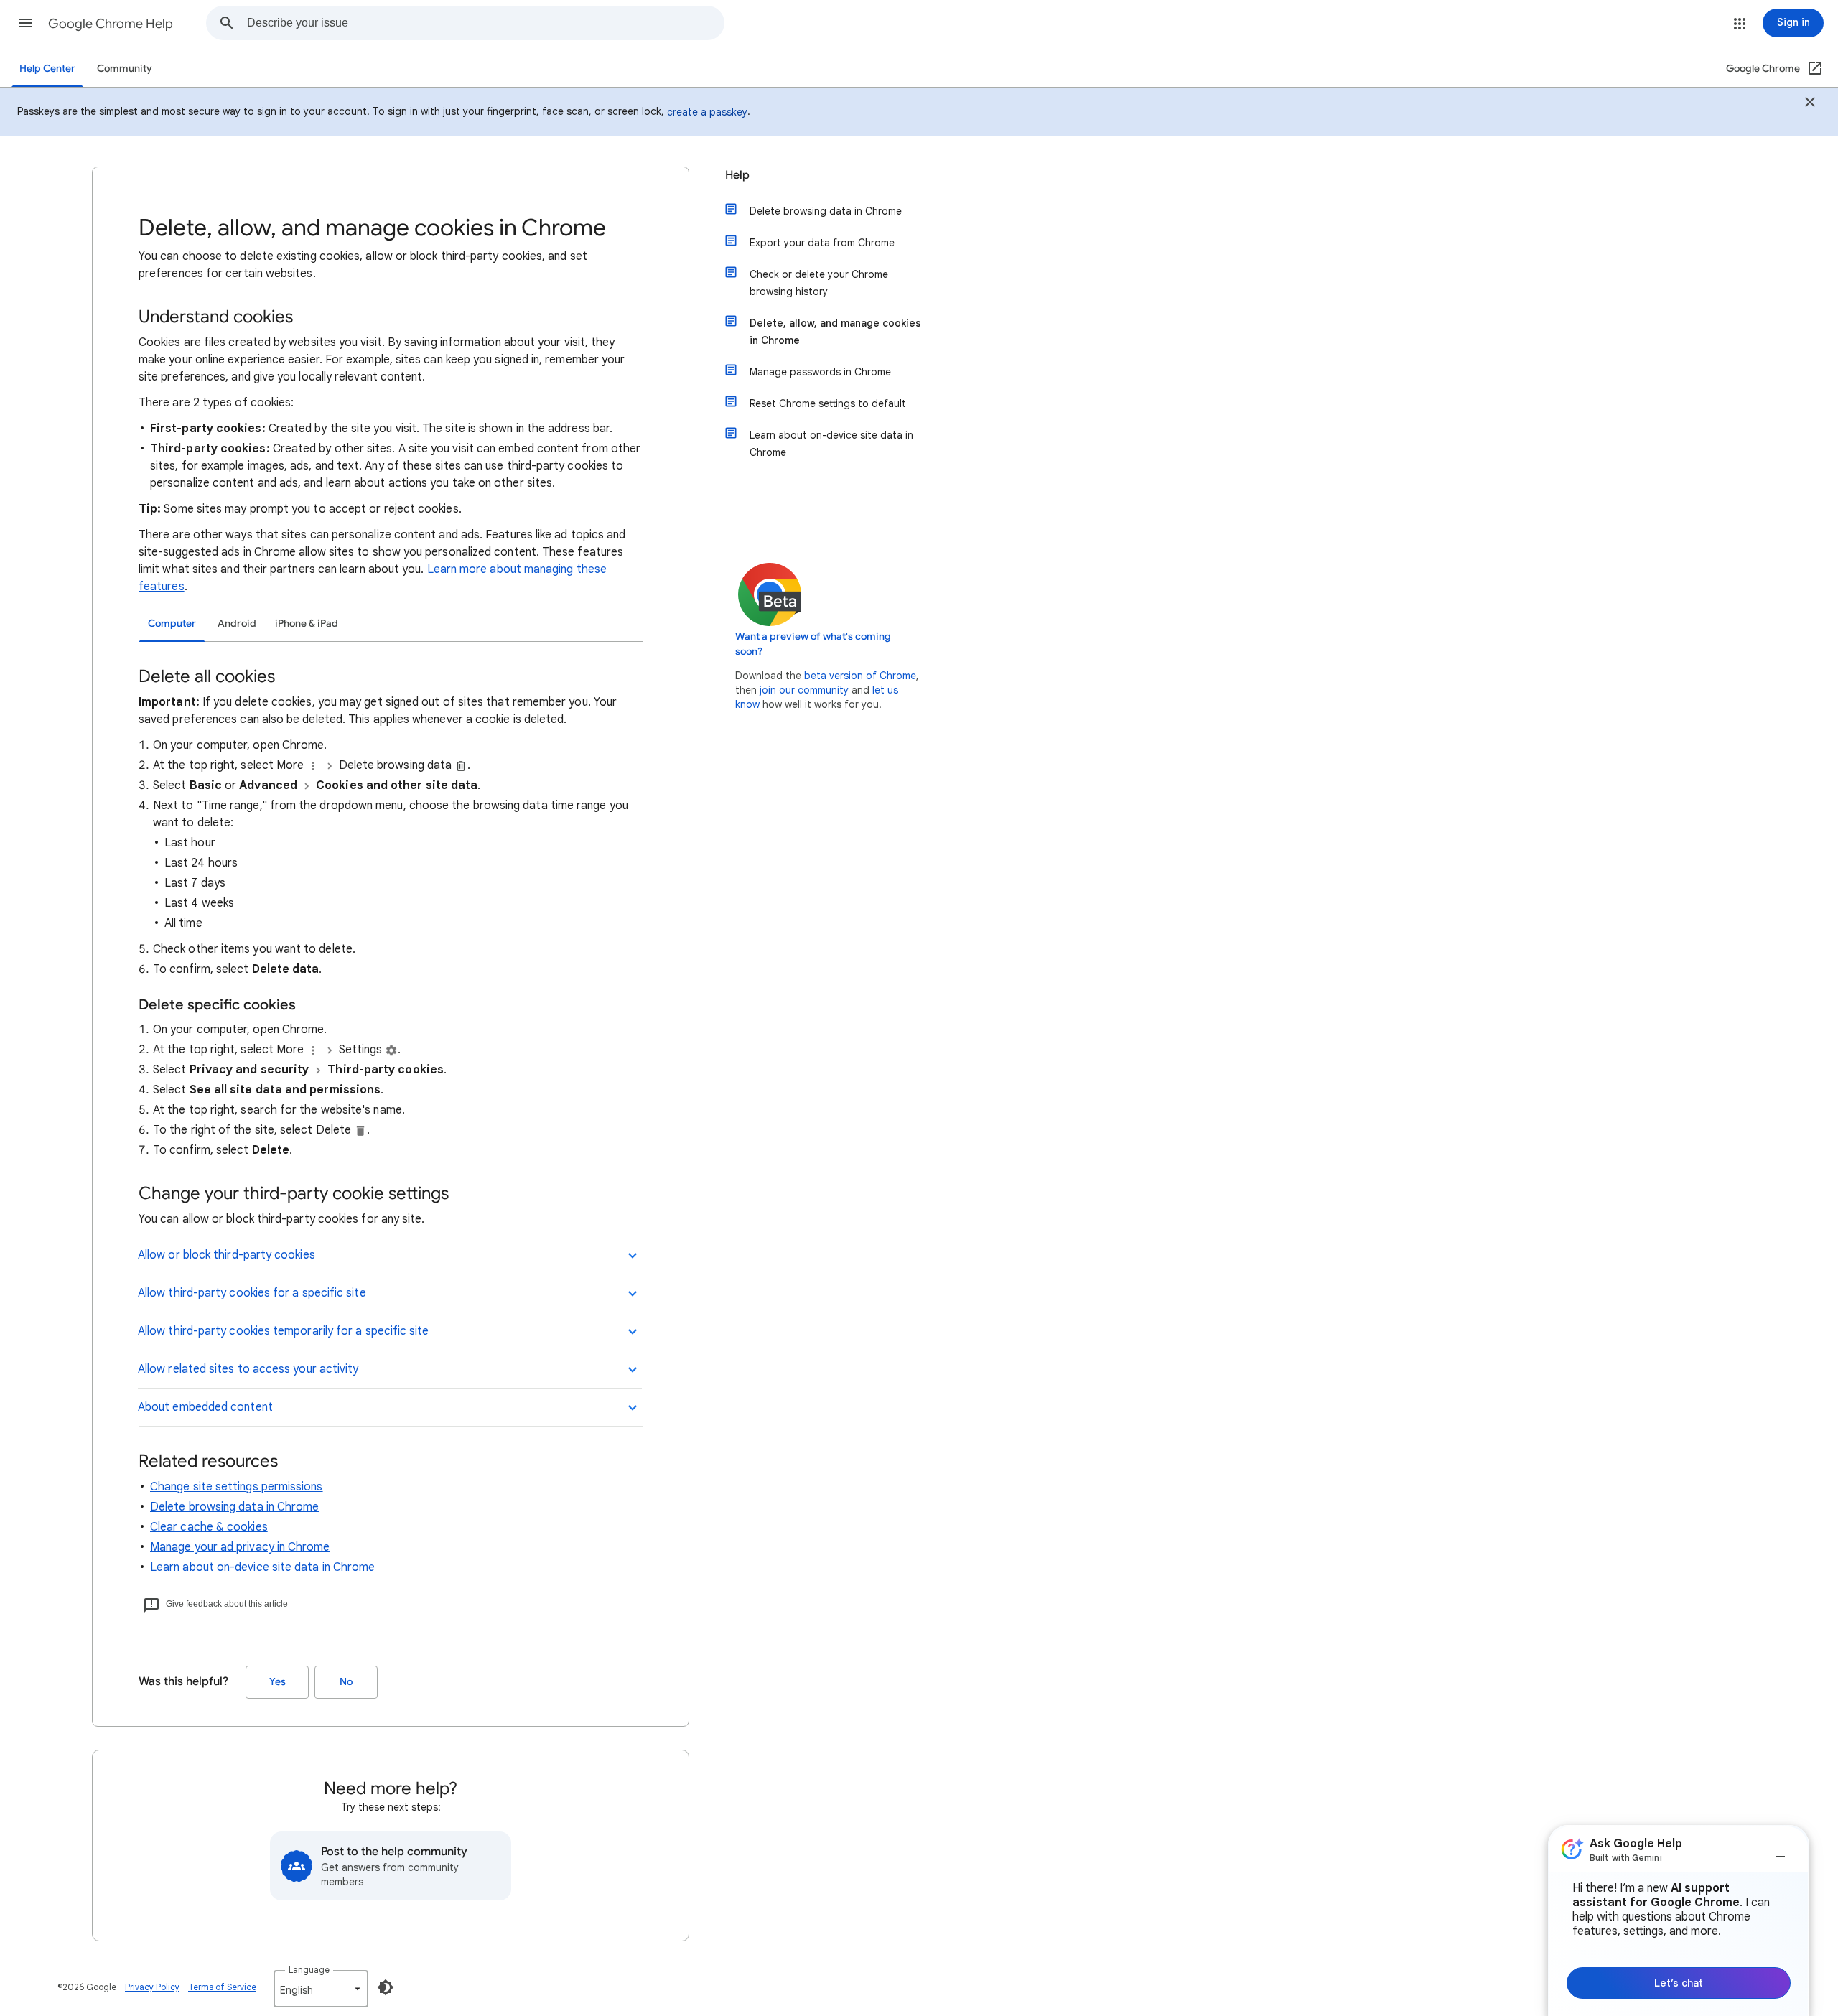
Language (309, 1970)
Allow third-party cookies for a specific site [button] (252, 1293)
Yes (277, 1682)
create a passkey (707, 112)
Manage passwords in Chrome (820, 372)
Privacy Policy (152, 1987)
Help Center (47, 69)
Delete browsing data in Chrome (234, 1507)
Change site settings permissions (237, 1487)
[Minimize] (1781, 1851)
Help (737, 175)
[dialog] (1679, 1921)
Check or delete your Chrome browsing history (819, 283)
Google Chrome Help (111, 24)
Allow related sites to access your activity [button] (248, 1369)
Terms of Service (222, 1987)
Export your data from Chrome (822, 243)
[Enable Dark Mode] (386, 1987)
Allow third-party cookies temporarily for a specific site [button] (284, 1331)
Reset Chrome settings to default (828, 403)
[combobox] (485, 23)
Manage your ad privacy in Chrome (240, 1547)
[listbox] (321, 1989)
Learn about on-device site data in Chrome (262, 1567)
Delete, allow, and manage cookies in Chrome (835, 332)
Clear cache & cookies (209, 1527)
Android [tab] (237, 624)
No (346, 1682)
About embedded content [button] (205, 1407)
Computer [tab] (172, 624)
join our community (804, 690)
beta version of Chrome (860, 676)
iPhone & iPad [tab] (307, 624)
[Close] (1810, 104)
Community (125, 69)
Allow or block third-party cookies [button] (227, 1255)
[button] (26, 23)
